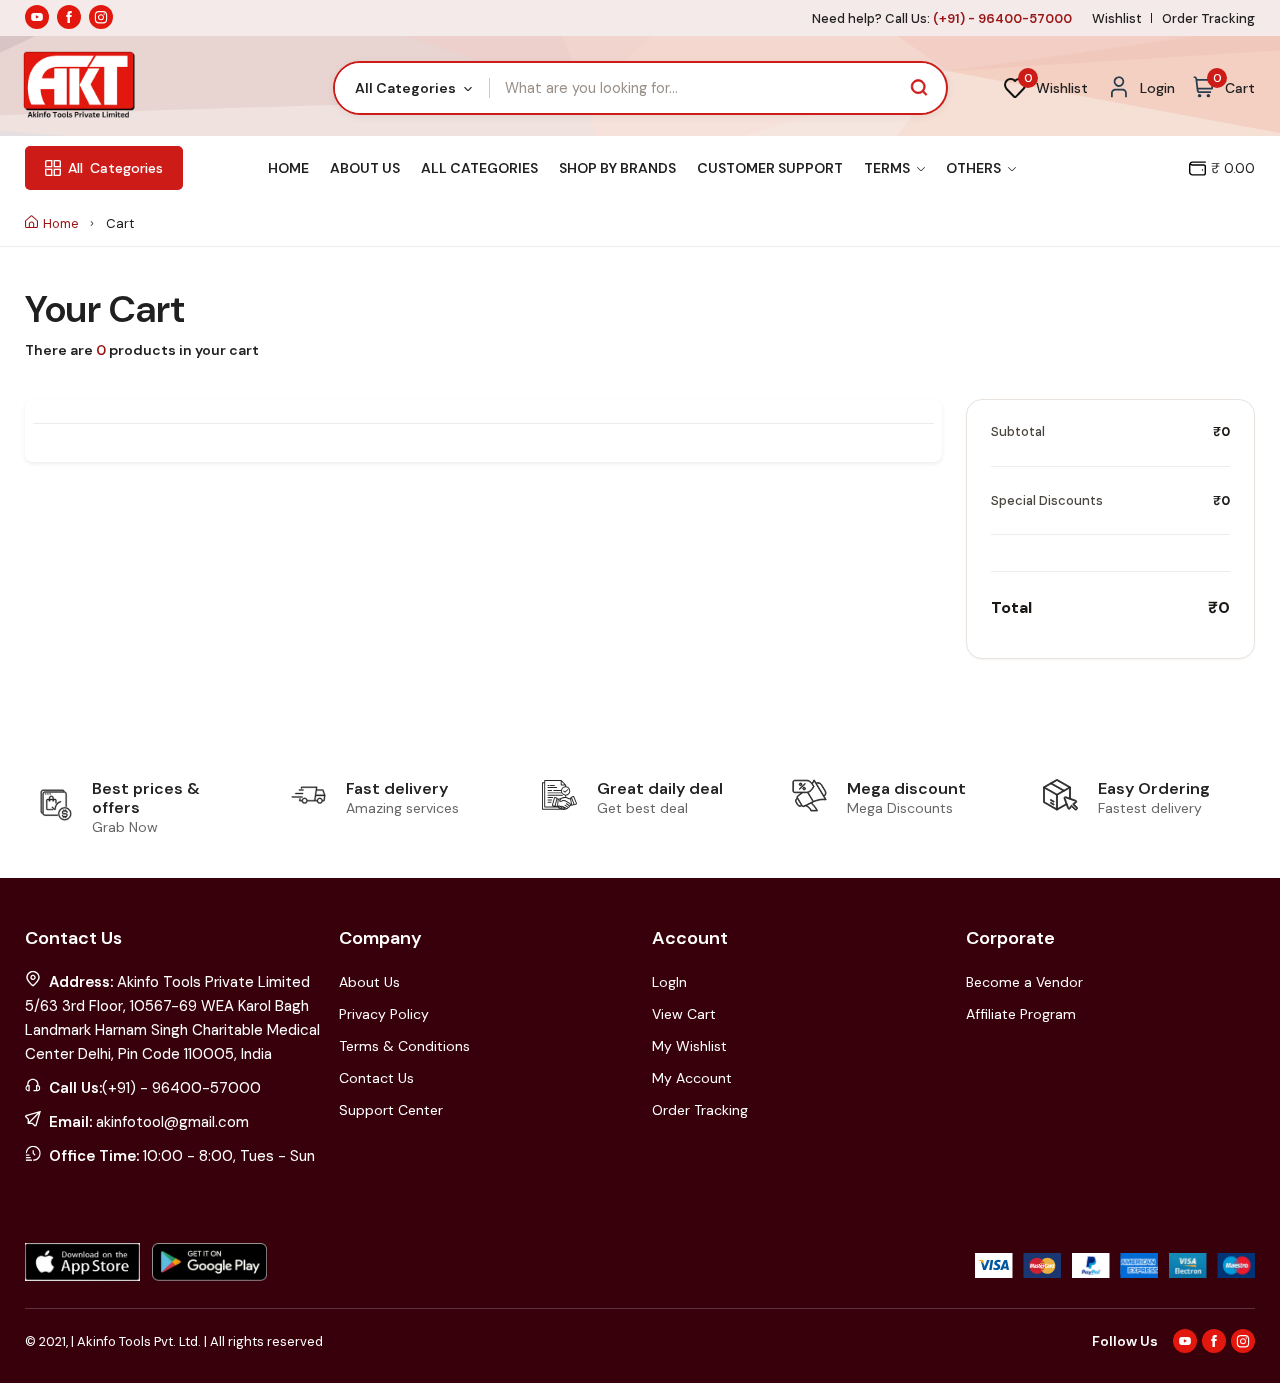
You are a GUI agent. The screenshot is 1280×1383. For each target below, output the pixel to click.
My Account (692, 1078)
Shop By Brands (617, 168)
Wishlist (1117, 18)
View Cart (684, 1014)
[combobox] (412, 88)
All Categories (479, 168)
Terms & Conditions (404, 1046)
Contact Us (376, 1078)
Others (975, 168)
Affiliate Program (1021, 1014)
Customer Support (770, 168)
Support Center (391, 1110)
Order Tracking (1208, 18)
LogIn (669, 982)
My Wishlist (689, 1046)
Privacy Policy (384, 1014)
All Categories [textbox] (405, 88)
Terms (888, 168)
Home (288, 168)
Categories (115, 168)
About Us (365, 168)
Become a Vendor (1024, 982)
